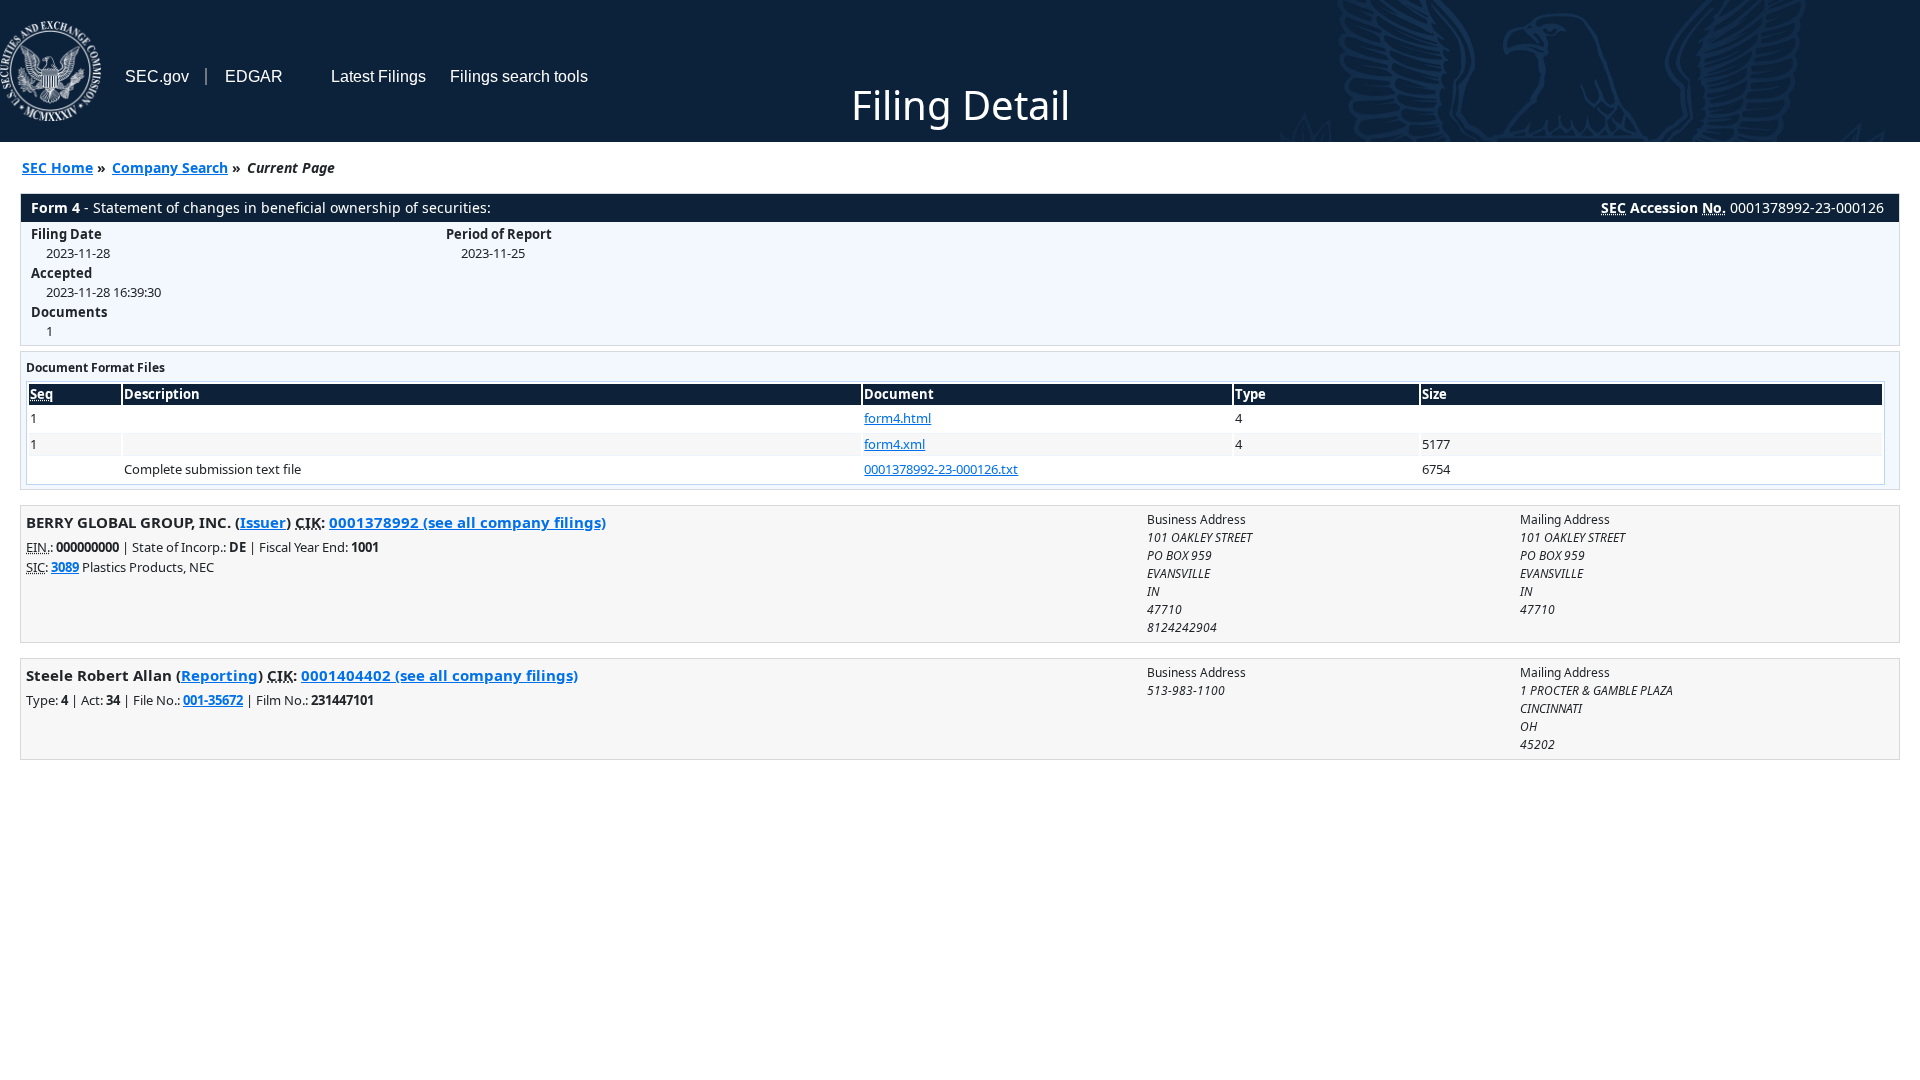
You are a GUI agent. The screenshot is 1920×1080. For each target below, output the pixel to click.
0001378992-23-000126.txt (941, 469)
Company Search (170, 167)
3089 (65, 567)
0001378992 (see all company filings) (467, 522)
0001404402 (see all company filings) (439, 675)
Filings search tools (519, 76)
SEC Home (57, 167)
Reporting (219, 675)
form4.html (897, 418)
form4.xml (894, 444)
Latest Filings (378, 76)
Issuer (263, 522)
